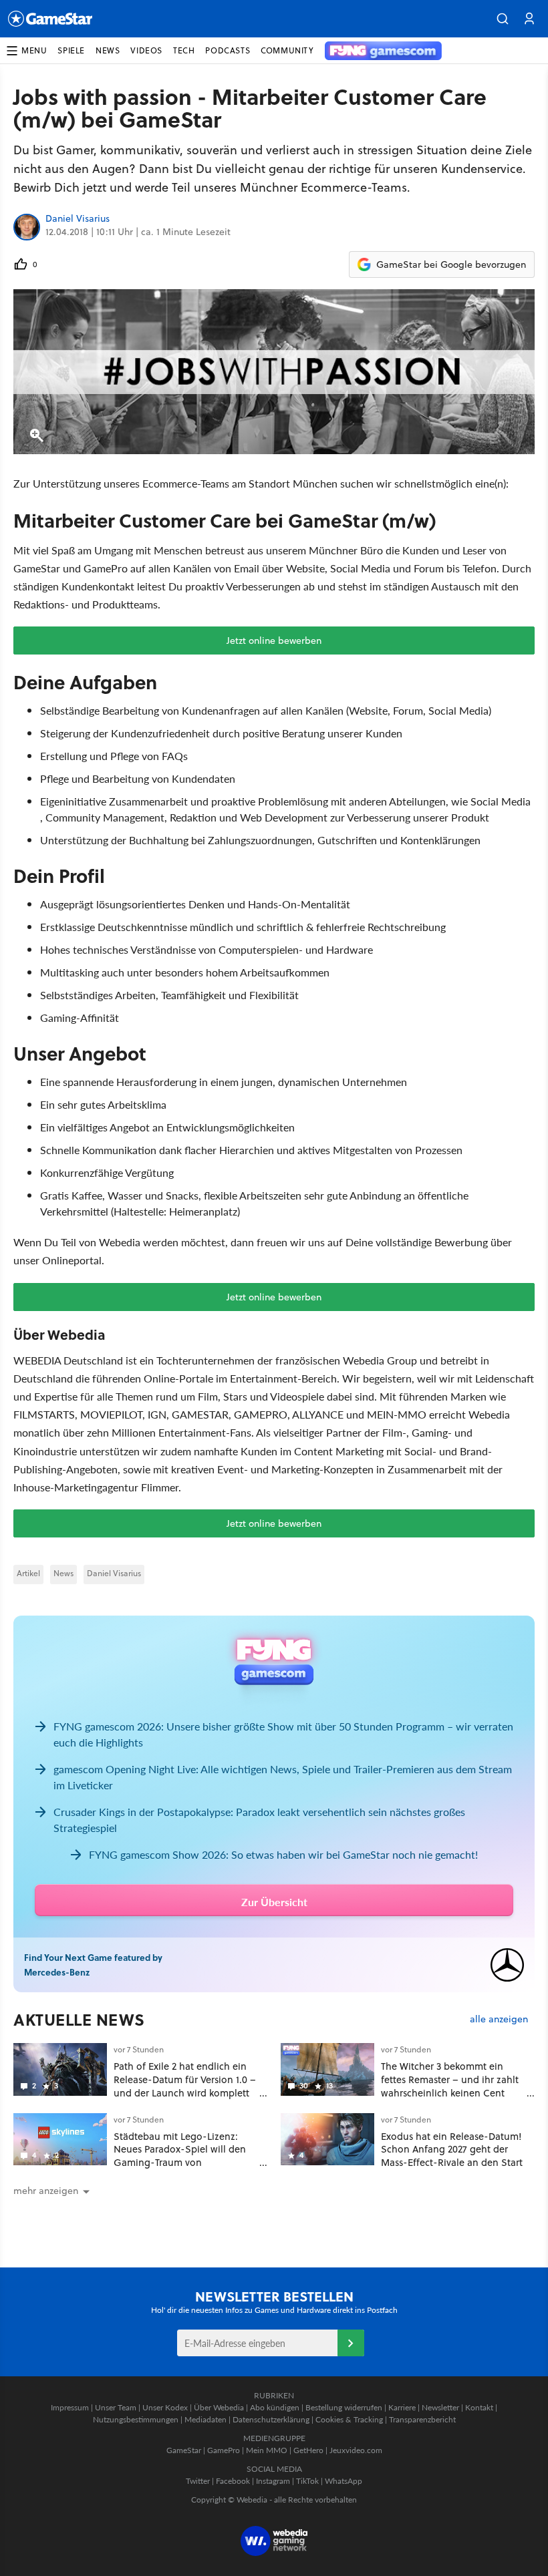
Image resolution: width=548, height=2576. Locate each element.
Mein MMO (267, 2450)
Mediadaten (205, 2419)
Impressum (70, 2407)
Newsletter (440, 2407)
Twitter (198, 2481)
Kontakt (479, 2407)
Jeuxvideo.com (356, 2450)
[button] (503, 19)
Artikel (28, 1573)
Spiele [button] (71, 50)
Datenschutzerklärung (271, 2419)
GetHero (308, 2450)
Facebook (233, 2481)
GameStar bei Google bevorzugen (451, 264)
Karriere (402, 2407)
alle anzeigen (499, 2019)
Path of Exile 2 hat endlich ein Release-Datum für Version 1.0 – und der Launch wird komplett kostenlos (185, 2086)
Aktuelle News (79, 2020)
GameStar (184, 2450)
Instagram (273, 2481)
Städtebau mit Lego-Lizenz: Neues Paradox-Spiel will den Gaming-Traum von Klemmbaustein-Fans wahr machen (180, 2163)
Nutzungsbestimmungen (136, 2419)
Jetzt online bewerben (274, 640)
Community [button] (287, 50)
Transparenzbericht (422, 2419)
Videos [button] (146, 50)
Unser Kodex (165, 2407)
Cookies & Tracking (349, 2419)
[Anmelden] (351, 2343)
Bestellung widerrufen (344, 2407)
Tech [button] (184, 50)
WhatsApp (344, 2481)
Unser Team (116, 2407)
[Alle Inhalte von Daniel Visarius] (27, 227)
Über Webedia (219, 2407)
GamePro (224, 2450)
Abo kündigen (275, 2407)
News (63, 1573)
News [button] (108, 50)
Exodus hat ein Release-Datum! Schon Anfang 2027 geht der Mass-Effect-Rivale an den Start (452, 2150)
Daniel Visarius (78, 219)
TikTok (307, 2481)
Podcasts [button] (228, 50)
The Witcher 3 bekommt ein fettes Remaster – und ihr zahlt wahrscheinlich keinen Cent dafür (450, 2086)
